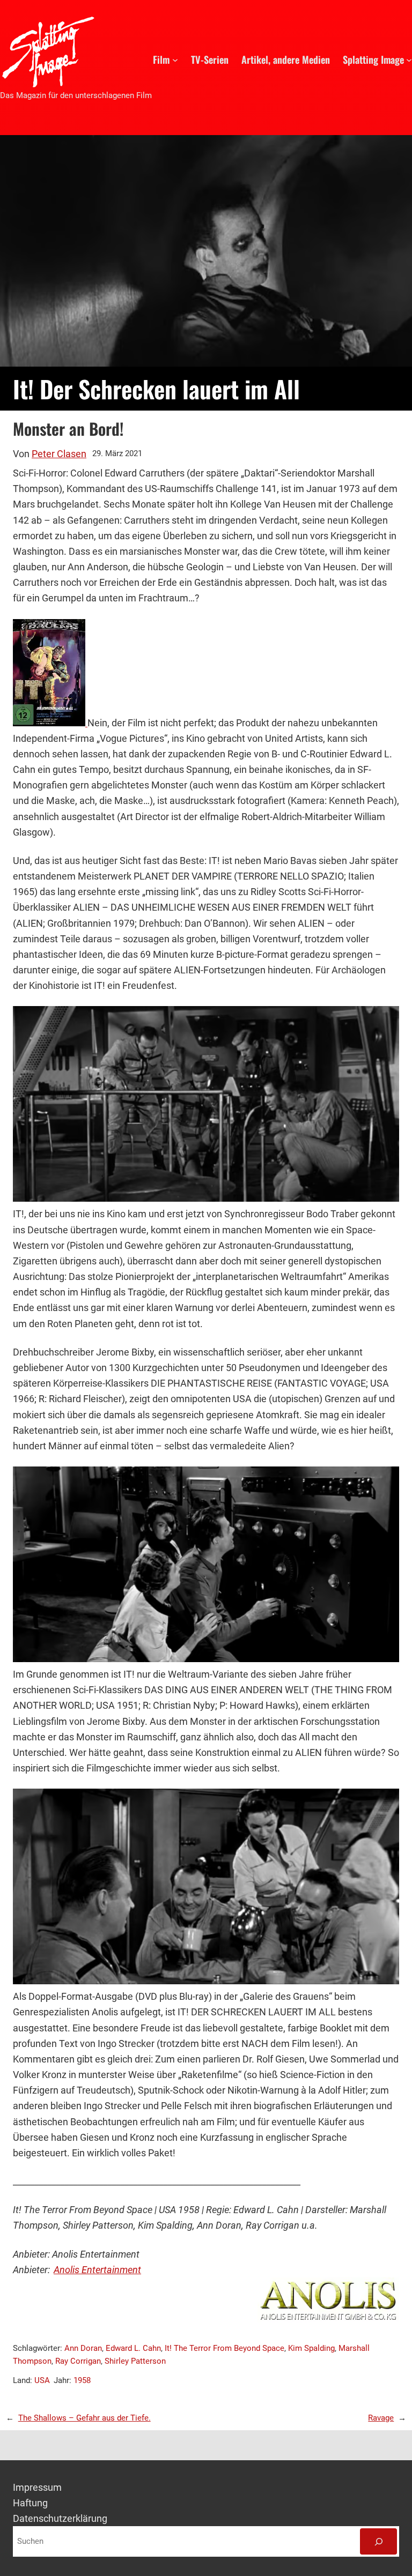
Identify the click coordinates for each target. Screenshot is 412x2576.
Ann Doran (83, 2348)
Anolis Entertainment (97, 2270)
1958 (82, 2380)
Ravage (381, 2418)
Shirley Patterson (135, 2361)
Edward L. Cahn (133, 2348)
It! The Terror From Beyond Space (225, 2348)
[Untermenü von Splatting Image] (409, 59)
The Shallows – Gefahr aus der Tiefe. (84, 2418)
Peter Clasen (59, 454)
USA (42, 2380)
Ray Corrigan (78, 2361)
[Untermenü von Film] (175, 59)
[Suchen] (378, 2541)
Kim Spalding (311, 2348)
